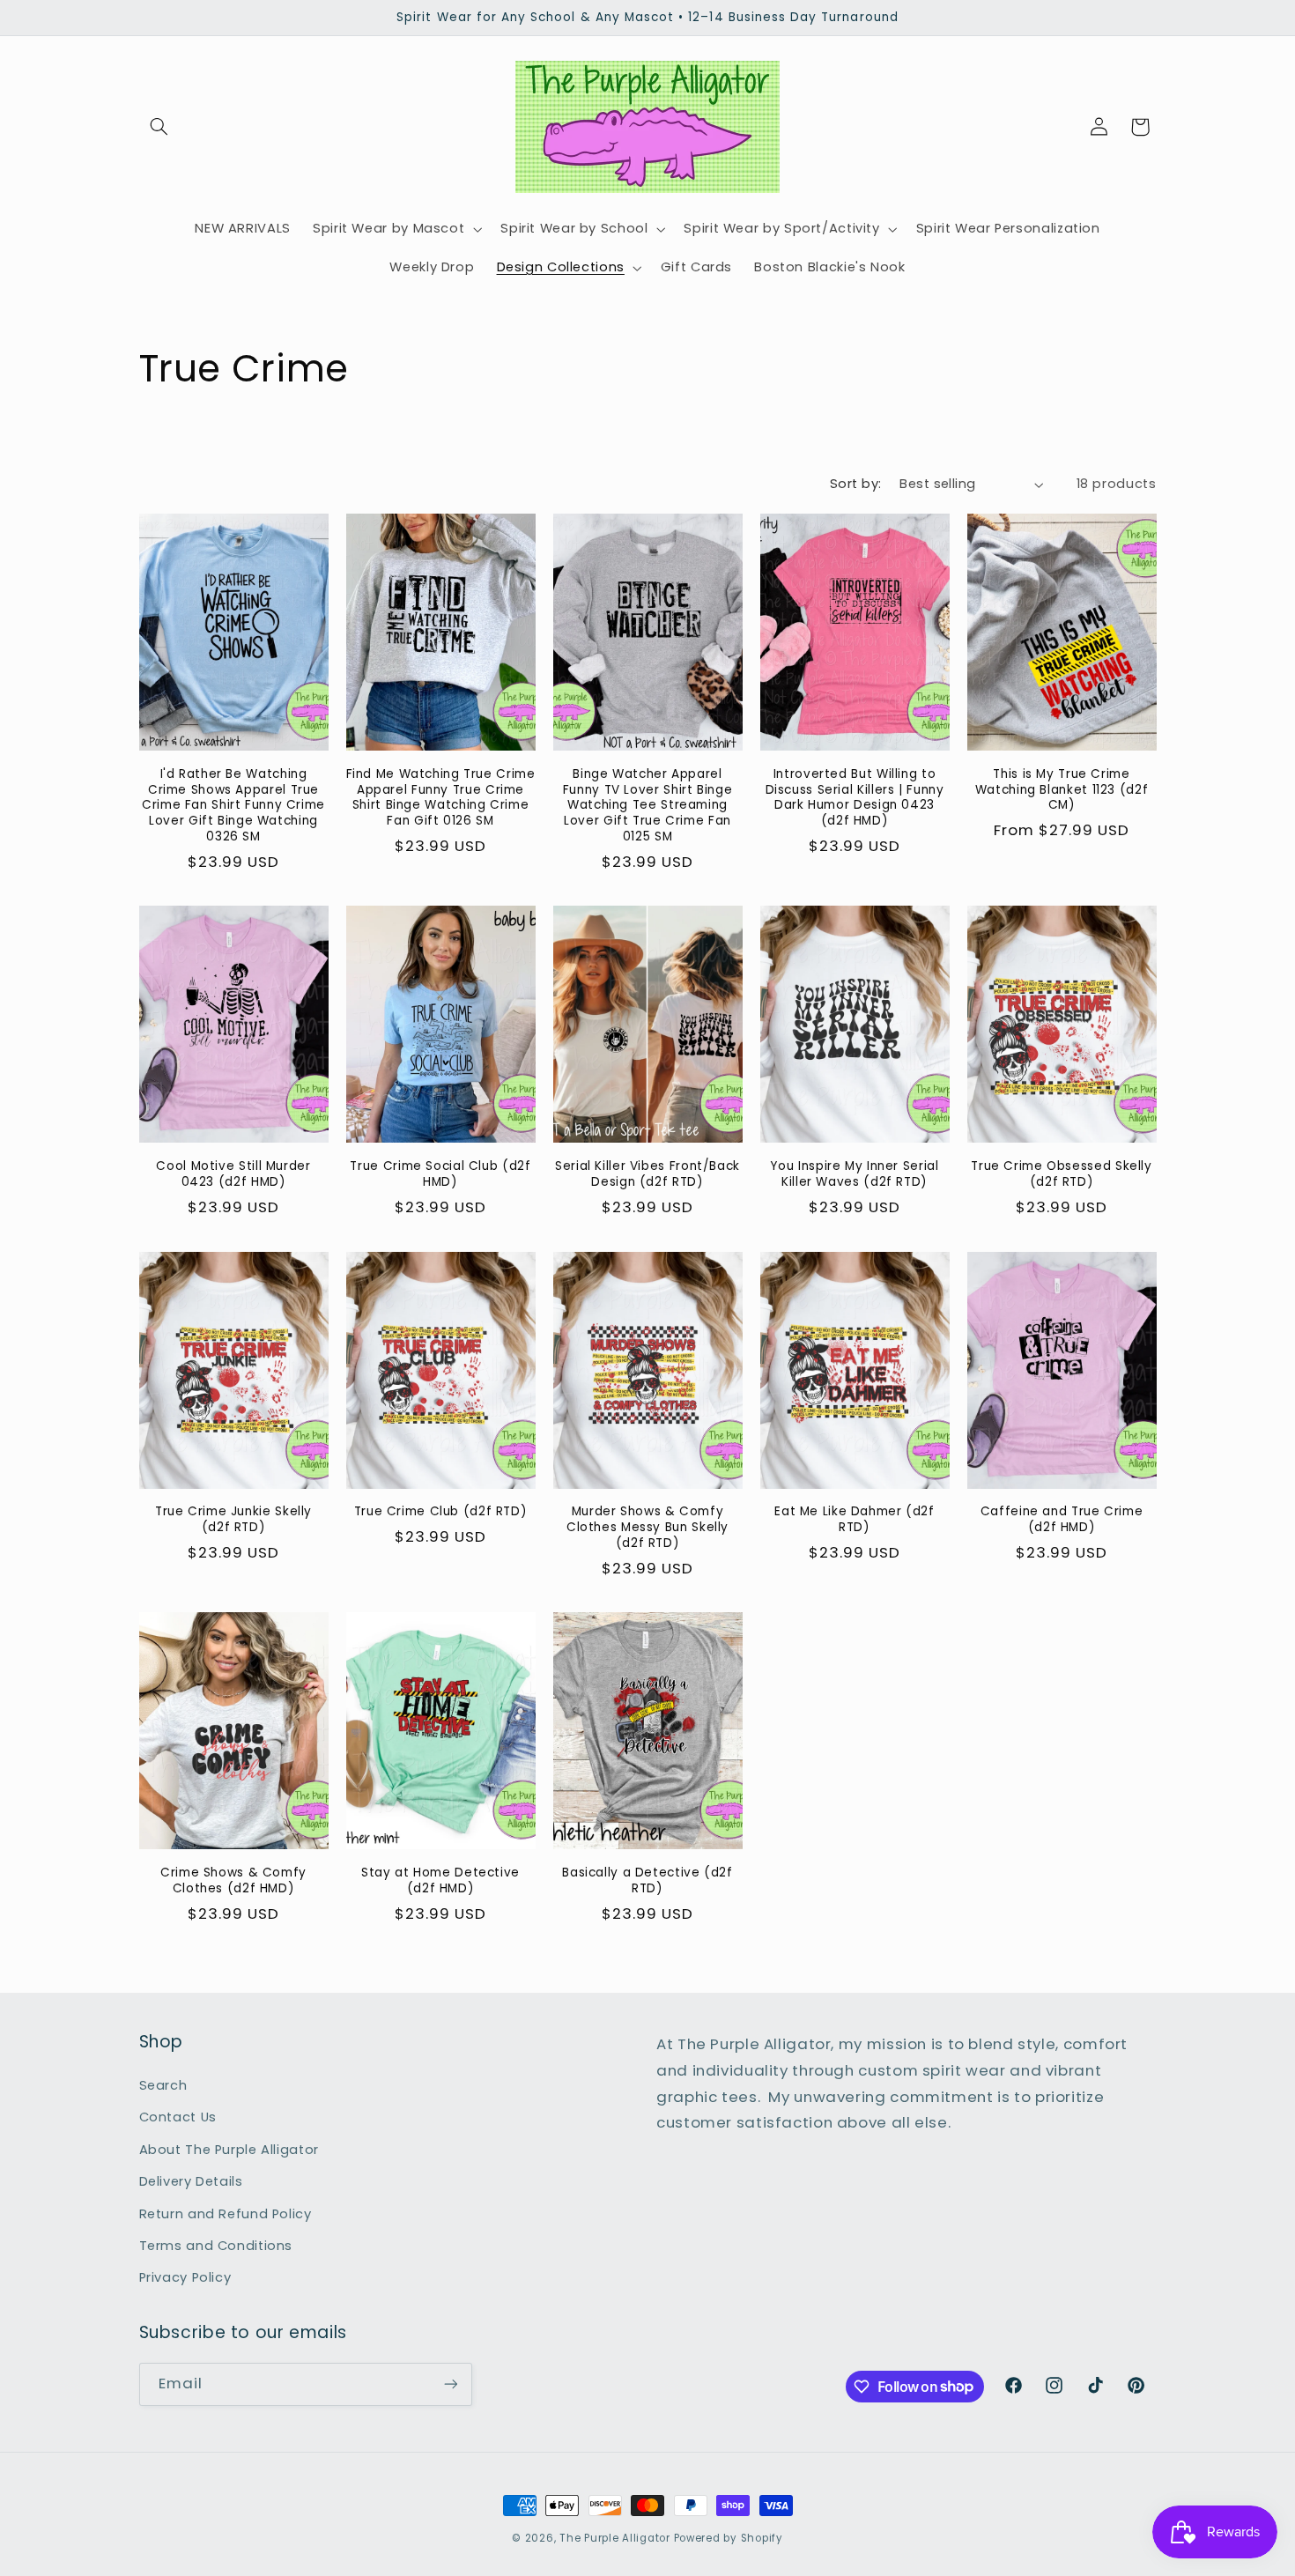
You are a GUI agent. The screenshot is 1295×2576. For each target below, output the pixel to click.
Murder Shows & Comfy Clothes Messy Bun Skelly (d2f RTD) (647, 1527)
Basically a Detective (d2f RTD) (647, 1881)
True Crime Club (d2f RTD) (441, 1512)
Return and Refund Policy (226, 2214)
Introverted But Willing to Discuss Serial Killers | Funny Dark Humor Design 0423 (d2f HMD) (855, 798)
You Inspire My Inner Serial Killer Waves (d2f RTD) (854, 1174)
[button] (159, 127)
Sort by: (855, 484)
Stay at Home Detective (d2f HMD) (440, 1881)
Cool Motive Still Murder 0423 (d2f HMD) (233, 1174)
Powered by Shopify (729, 2538)
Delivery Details (191, 2181)
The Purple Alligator (615, 2538)
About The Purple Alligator (229, 2150)
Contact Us (178, 2117)
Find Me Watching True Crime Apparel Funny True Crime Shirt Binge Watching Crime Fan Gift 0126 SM (441, 798)
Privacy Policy (185, 2277)
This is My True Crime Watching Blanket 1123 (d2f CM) (1062, 790)
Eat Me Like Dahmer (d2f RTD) (855, 1520)
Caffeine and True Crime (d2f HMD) (1062, 1520)
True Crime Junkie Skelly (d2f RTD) (233, 1520)
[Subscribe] (450, 2384)
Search (163, 2085)
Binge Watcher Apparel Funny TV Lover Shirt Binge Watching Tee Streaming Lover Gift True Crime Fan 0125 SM (647, 806)
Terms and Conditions (216, 2246)
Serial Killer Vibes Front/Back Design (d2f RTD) (647, 1174)
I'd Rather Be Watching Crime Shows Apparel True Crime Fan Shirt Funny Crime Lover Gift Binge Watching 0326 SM (233, 806)
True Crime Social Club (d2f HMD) (440, 1174)
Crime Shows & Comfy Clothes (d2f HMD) (233, 1881)
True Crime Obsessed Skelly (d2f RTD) (1061, 1174)
